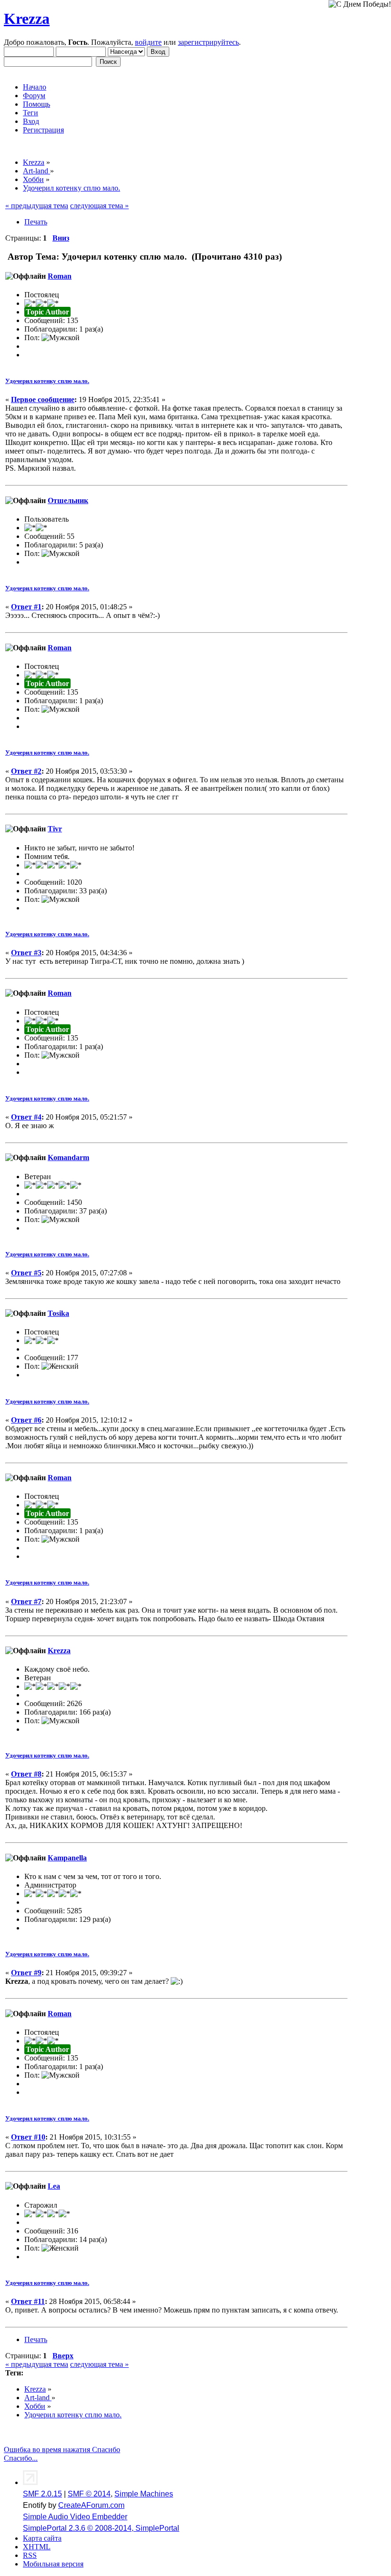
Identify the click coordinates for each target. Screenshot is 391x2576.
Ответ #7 (26, 1601)
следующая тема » (99, 206)
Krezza (27, 19)
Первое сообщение (43, 399)
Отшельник (68, 500)
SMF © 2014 (89, 2494)
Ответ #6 (26, 1420)
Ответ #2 (26, 771)
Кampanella (67, 1858)
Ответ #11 (28, 2301)
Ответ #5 (26, 1273)
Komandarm (68, 1157)
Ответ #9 (26, 1973)
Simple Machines (144, 2494)
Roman (60, 276)
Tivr (55, 829)
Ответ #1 (26, 607)
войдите (148, 42)
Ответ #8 (26, 1774)
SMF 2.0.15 (42, 2494)
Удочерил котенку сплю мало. (47, 381)
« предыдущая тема (37, 206)
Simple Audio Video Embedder (75, 2517)
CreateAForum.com (91, 2505)
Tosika (58, 1313)
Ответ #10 (28, 2137)
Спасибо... (21, 2458)
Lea (54, 2186)
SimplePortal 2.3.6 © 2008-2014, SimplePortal (101, 2528)
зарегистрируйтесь (208, 42)
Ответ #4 (26, 1117)
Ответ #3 (26, 953)
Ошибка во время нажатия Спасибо (62, 2450)
